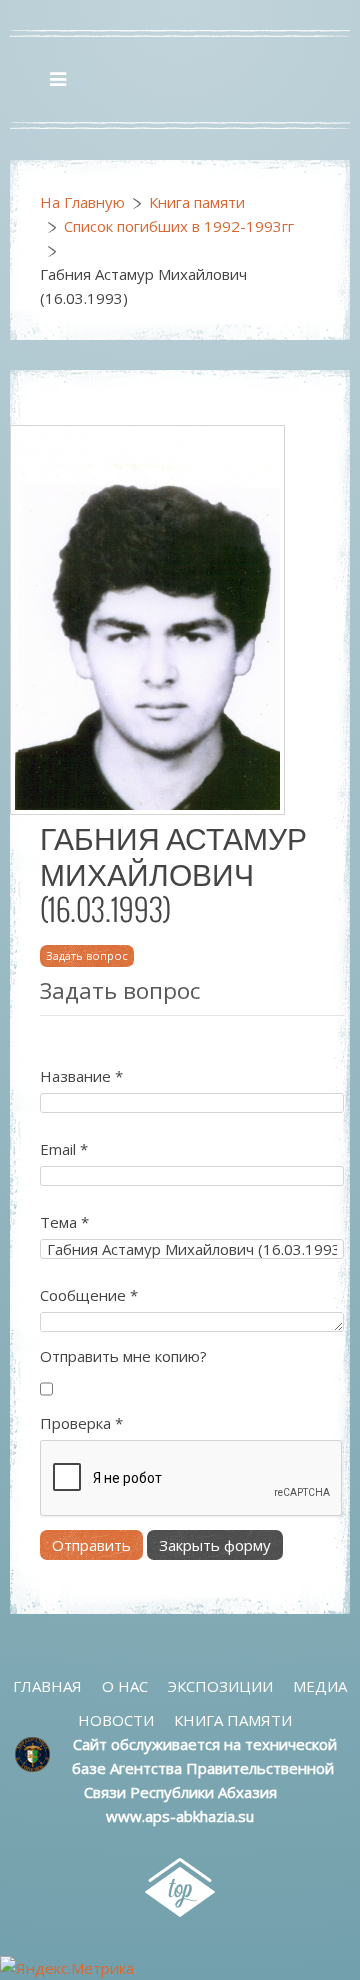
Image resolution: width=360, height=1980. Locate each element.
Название (81, 1076)
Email (64, 1149)
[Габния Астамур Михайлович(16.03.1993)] (147, 618)
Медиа (320, 1686)
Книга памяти (197, 202)
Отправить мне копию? (123, 1356)
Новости (116, 1720)
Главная (47, 1686)
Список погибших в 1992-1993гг (179, 226)
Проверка (81, 1423)
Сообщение (89, 1295)
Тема (64, 1222)
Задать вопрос (87, 955)
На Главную (82, 202)
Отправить (91, 1545)
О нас (125, 1686)
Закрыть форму (215, 1545)
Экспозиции (220, 1686)
